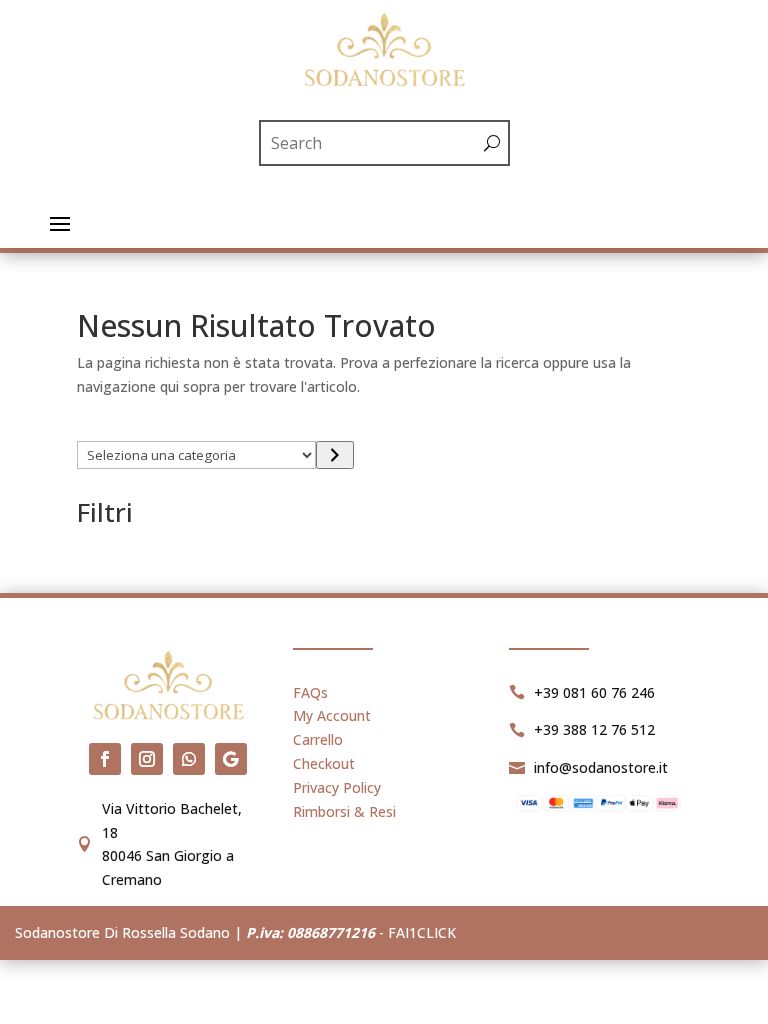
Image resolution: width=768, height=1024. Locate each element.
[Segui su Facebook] (105, 759)
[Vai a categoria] (334, 455)
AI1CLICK (426, 932)
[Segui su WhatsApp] (189, 759)
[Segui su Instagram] (147, 759)
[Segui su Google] (231, 759)
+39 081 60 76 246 (594, 692)
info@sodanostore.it (601, 767)
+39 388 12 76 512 (594, 729)
